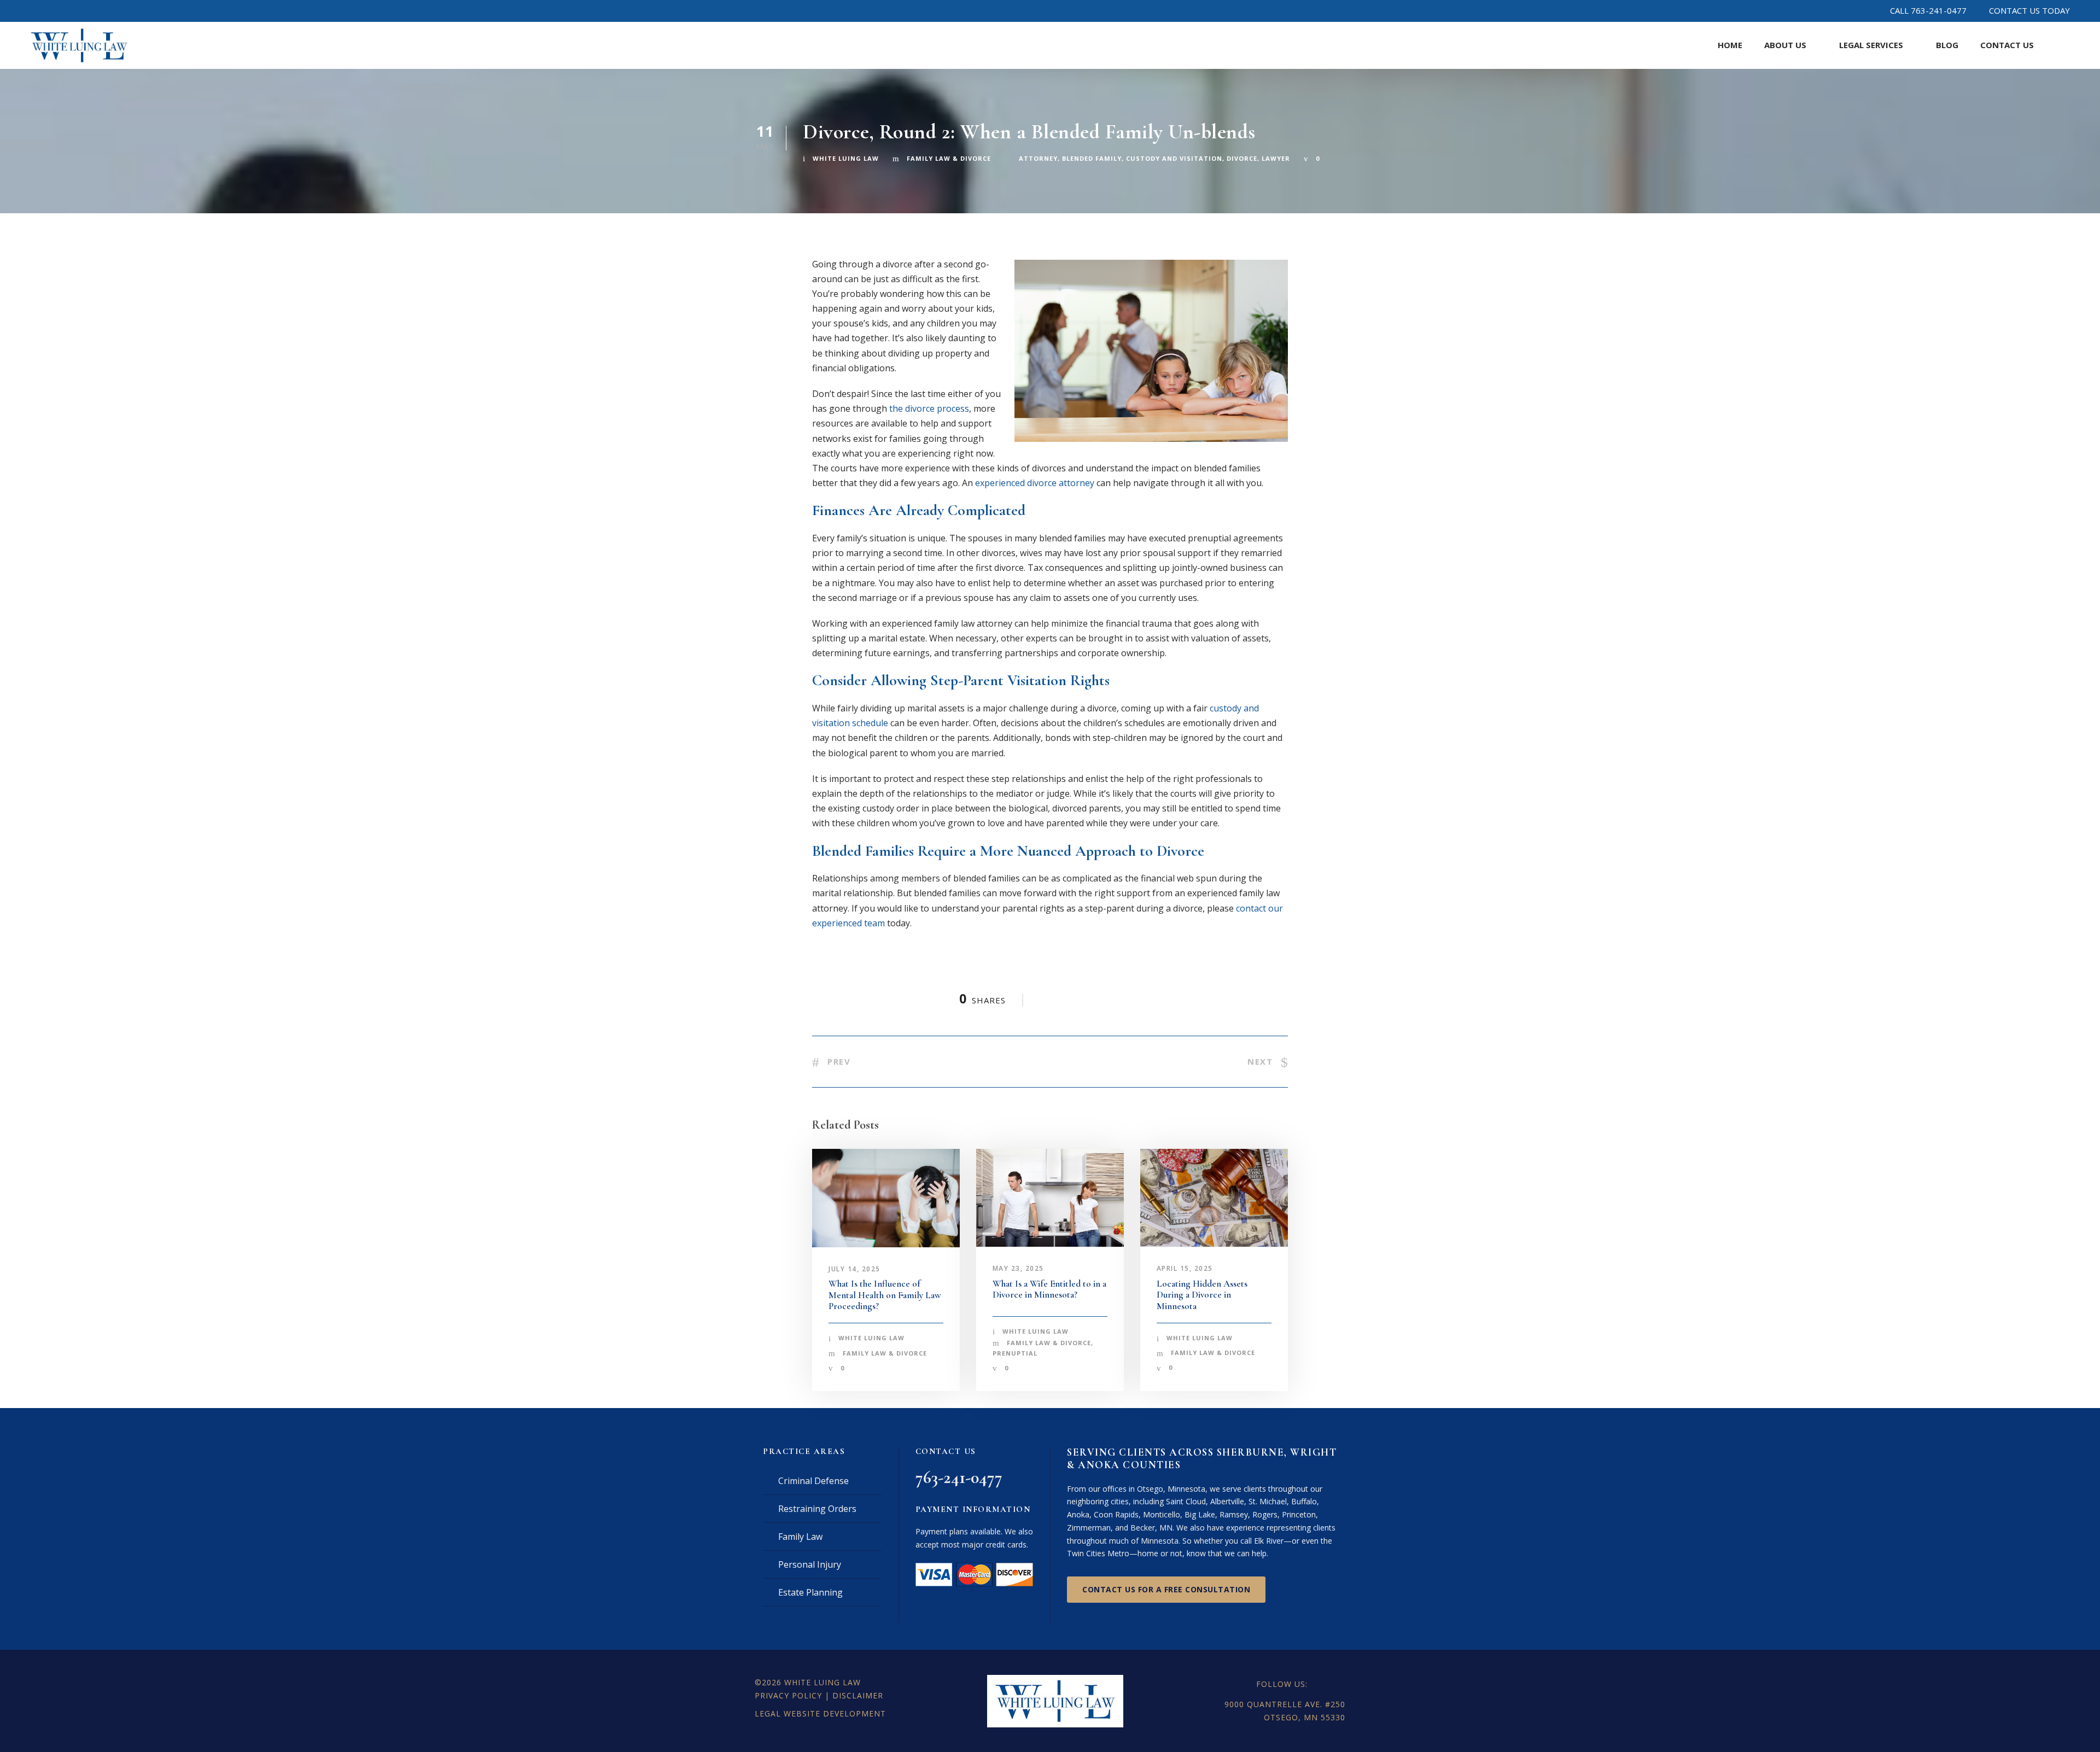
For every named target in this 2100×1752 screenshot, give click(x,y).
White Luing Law (846, 158)
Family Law (800, 1537)
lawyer (1276, 158)
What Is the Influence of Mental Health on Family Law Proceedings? (885, 1295)
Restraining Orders (817, 1509)
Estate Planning (810, 1592)
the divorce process (929, 408)
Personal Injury (810, 1564)
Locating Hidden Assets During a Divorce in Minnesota (1202, 1295)
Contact (2007, 45)
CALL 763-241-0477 (1928, 10)
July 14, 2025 (854, 1269)
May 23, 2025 (1018, 1268)
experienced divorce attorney (1035, 483)
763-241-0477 (959, 1477)
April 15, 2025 (1185, 1268)
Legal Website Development (820, 1713)
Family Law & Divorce (949, 158)
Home (1730, 45)
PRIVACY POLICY (788, 1695)
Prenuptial (1015, 1353)
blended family (1092, 158)
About (1785, 45)
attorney (1038, 158)
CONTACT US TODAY (2029, 10)
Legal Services (1871, 45)
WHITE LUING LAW (822, 1682)
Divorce (1242, 158)
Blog (1947, 45)
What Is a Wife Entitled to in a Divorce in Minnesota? (1049, 1289)
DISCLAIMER (858, 1695)
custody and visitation (1174, 158)
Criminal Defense (813, 1481)
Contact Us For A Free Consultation (1166, 1589)
